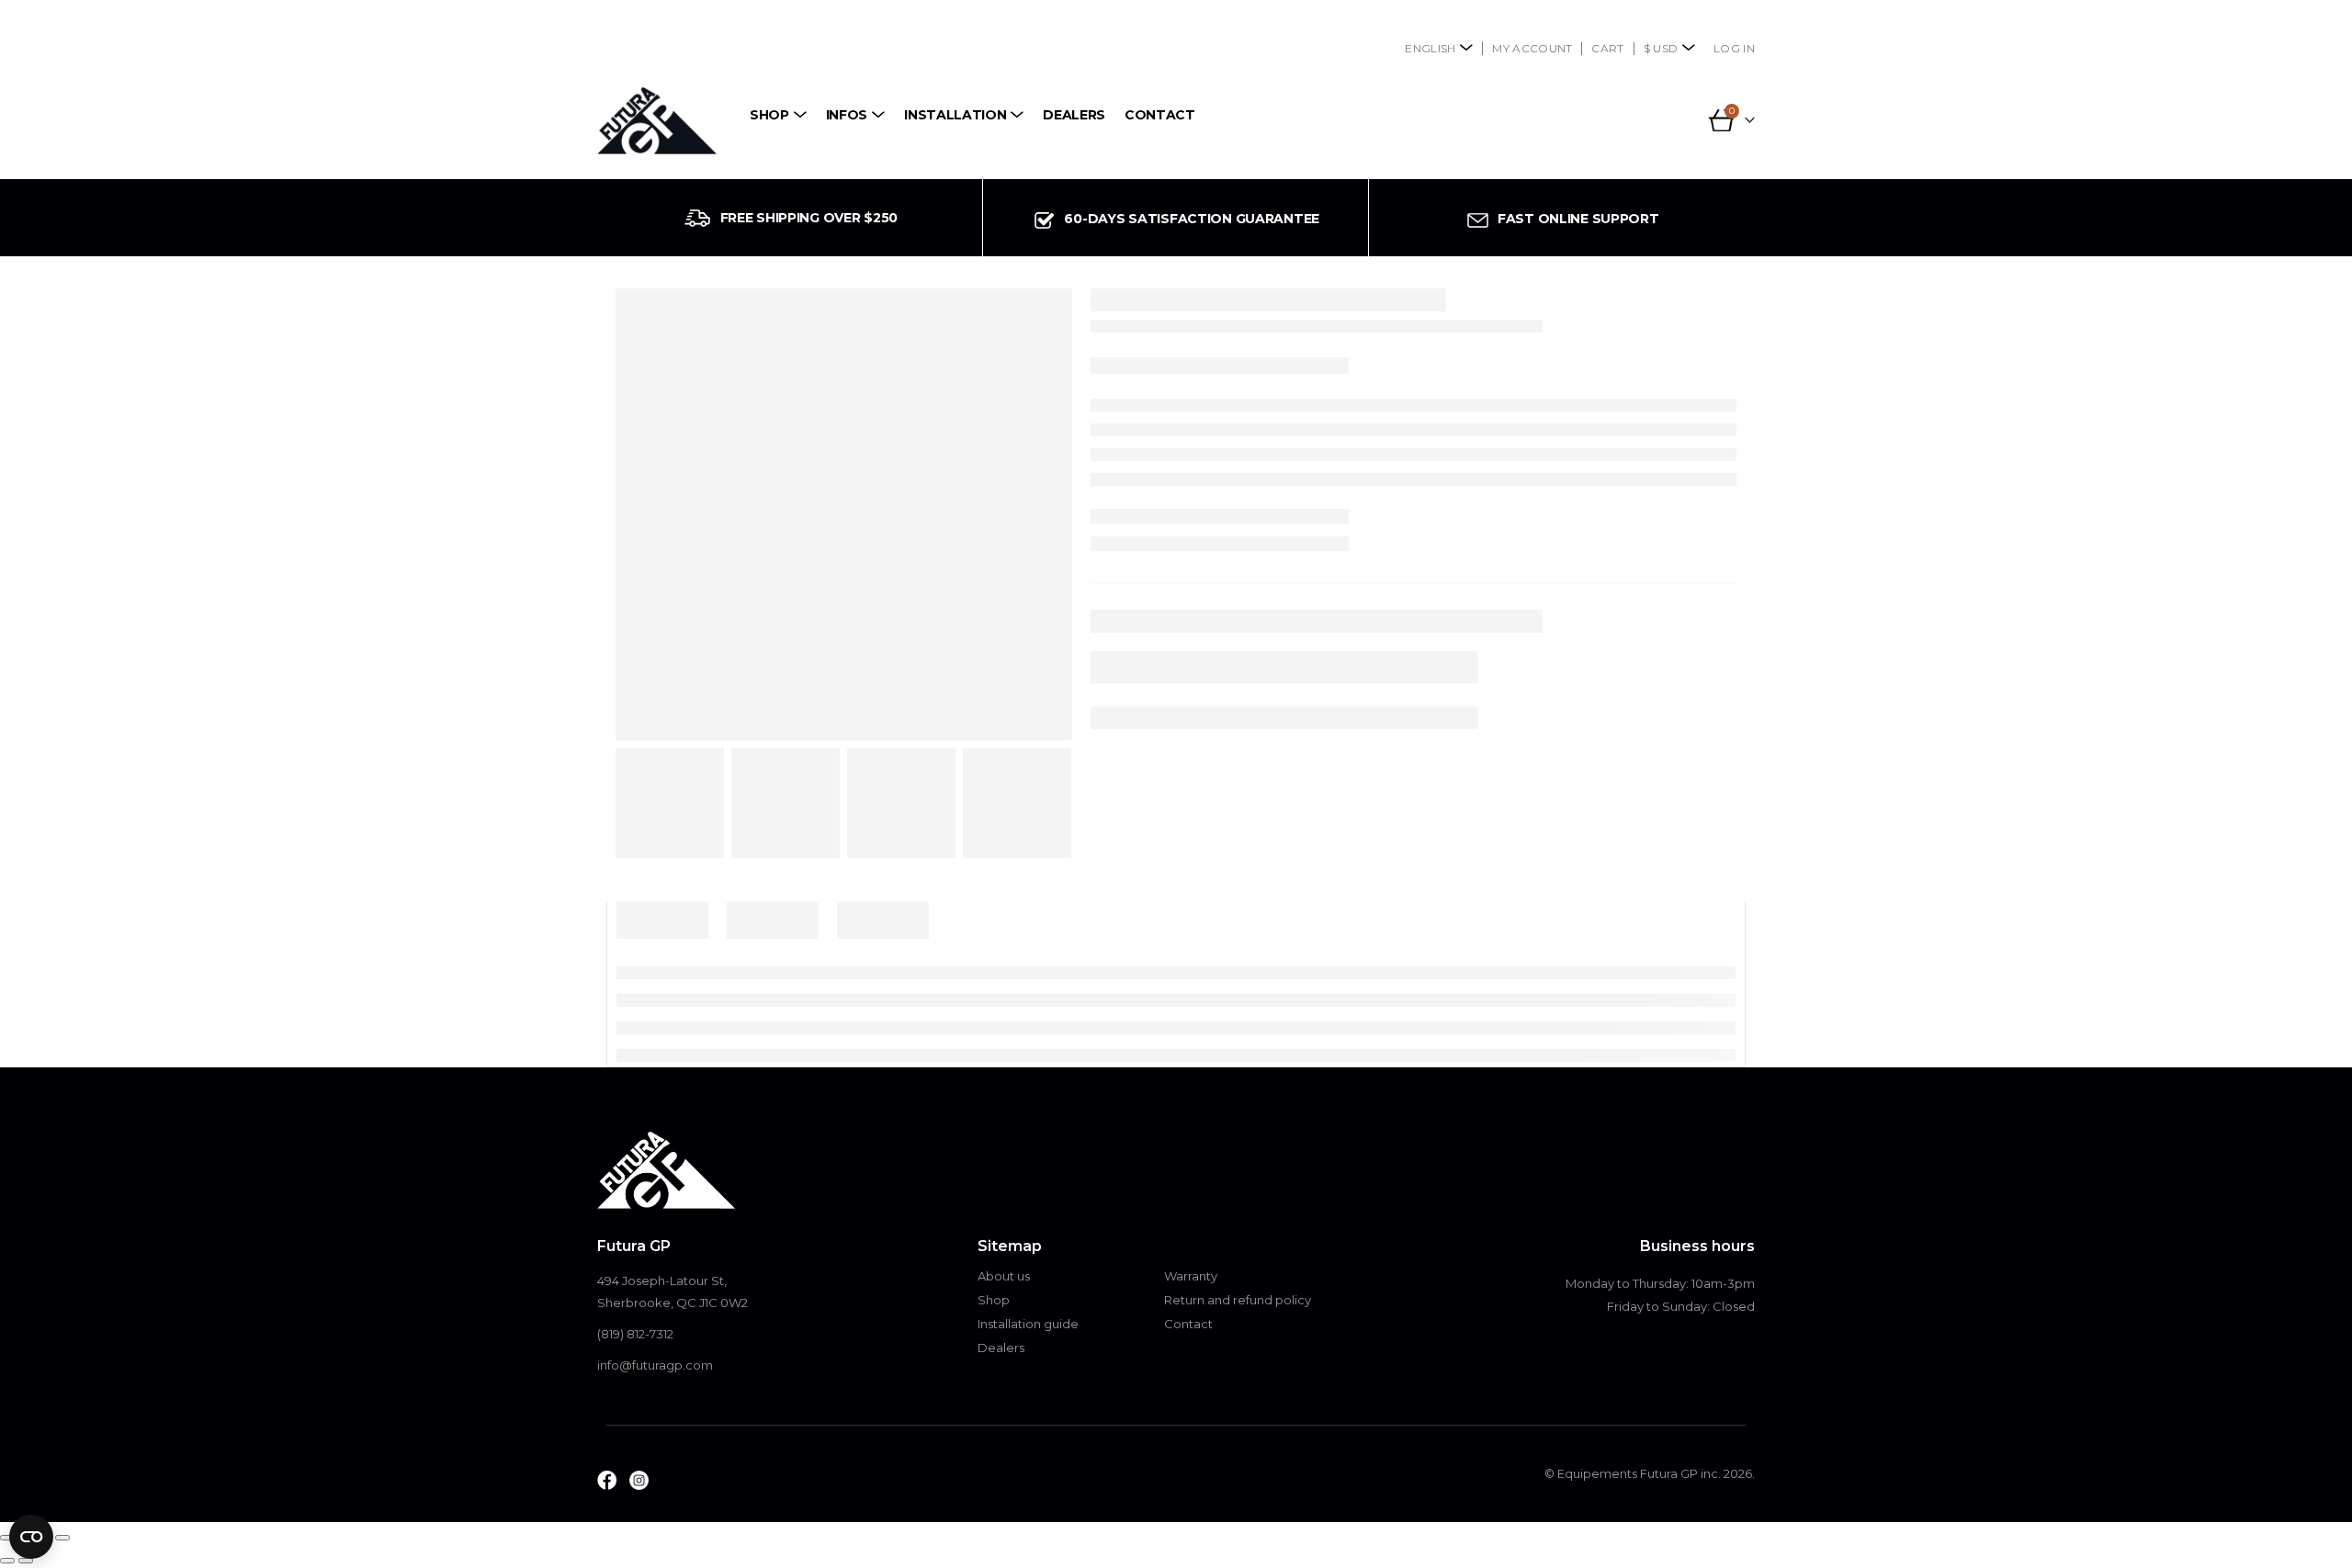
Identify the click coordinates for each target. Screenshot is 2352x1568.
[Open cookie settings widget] (31, 1537)
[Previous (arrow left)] (7, 1561)
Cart (1607, 48)
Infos (847, 115)
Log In (1734, 48)
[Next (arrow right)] (26, 1561)
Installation (955, 115)
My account (1532, 48)
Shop (769, 115)
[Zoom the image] (607, 1482)
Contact (1160, 115)
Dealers (1074, 115)
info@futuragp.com (655, 1365)
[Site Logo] (657, 121)
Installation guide (1028, 1324)
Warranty (1191, 1276)
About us (1004, 1276)
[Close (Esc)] (62, 1538)
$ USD (1661, 48)
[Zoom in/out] (7, 1538)
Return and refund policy (1238, 1300)
